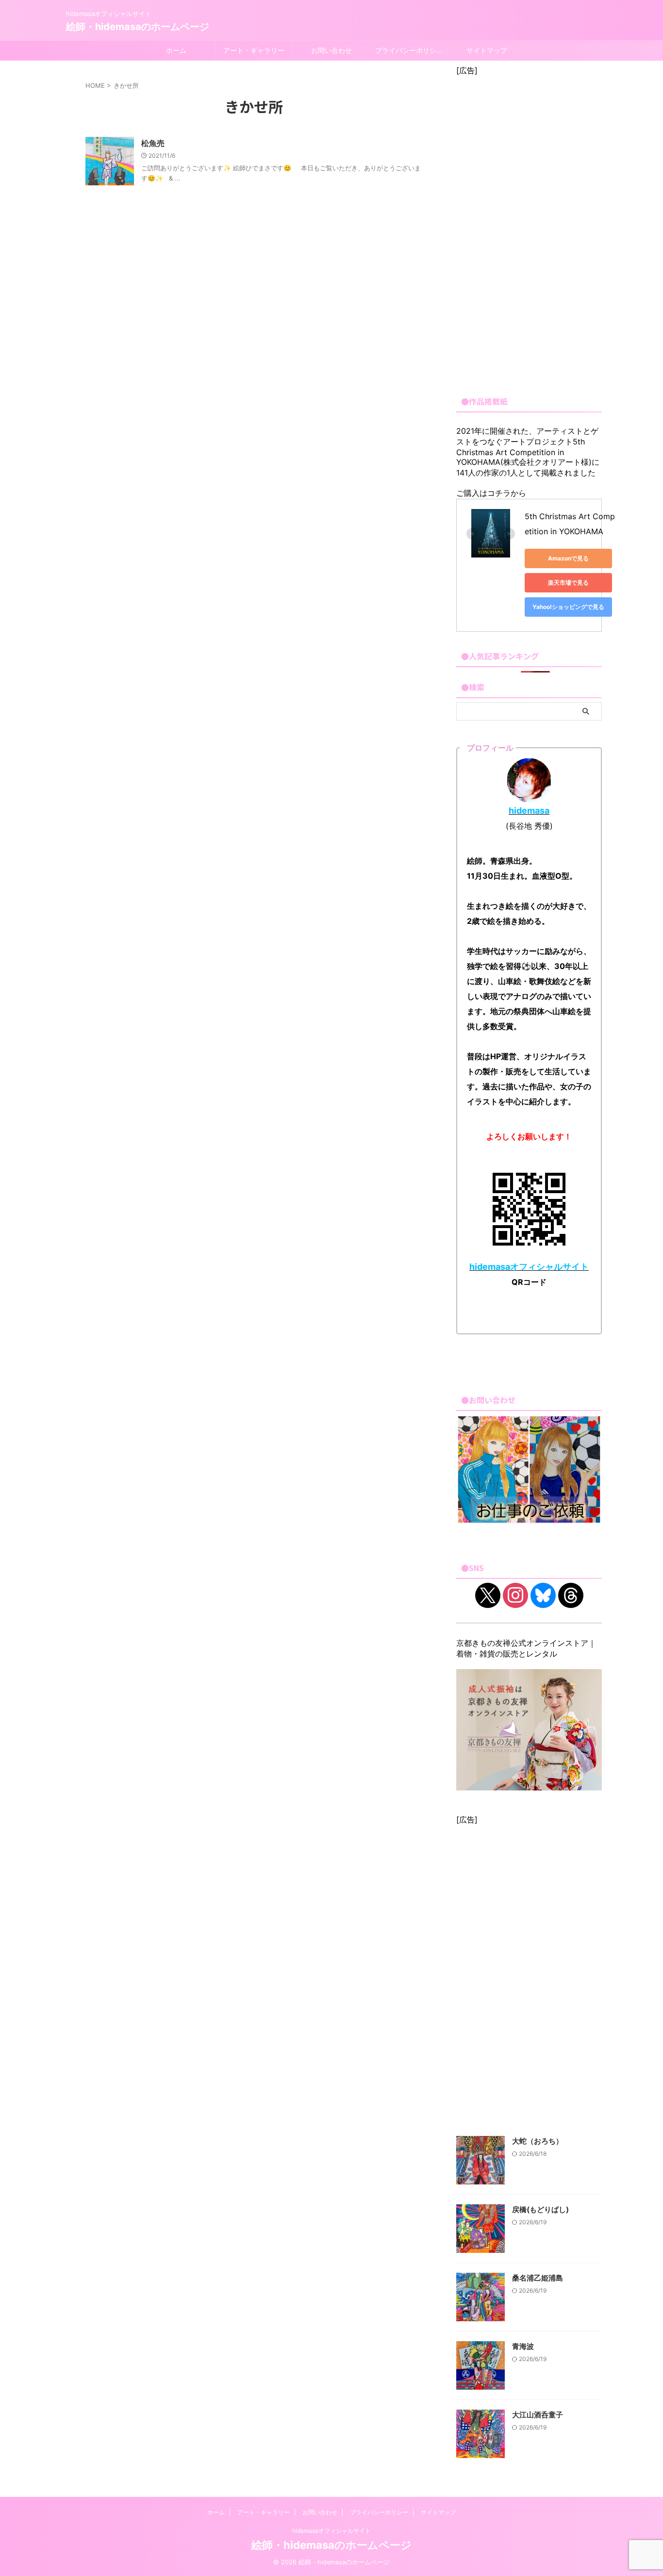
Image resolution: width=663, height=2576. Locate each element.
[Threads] (571, 1595)
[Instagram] (515, 1595)
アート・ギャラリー (254, 50)
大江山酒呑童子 (538, 2415)
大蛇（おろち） (538, 2141)
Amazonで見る (568, 558)
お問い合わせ (331, 50)
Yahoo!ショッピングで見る (568, 607)
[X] (488, 1595)
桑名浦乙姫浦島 (538, 2278)
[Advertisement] (529, 231)
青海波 (523, 2346)
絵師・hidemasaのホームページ (138, 27)
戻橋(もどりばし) (540, 2209)
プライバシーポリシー (409, 50)
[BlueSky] (543, 1595)
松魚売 (153, 143)
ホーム (176, 50)
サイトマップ (487, 50)
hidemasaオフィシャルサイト (331, 2531)
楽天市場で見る (568, 582)
